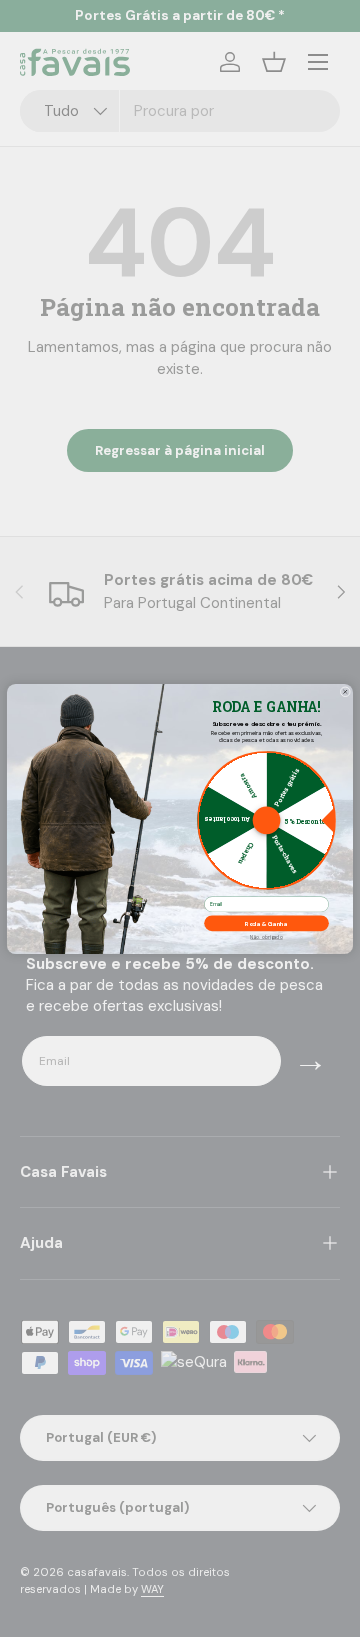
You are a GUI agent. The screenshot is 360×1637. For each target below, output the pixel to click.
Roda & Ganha (266, 923)
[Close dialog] (345, 691)
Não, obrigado (266, 937)
